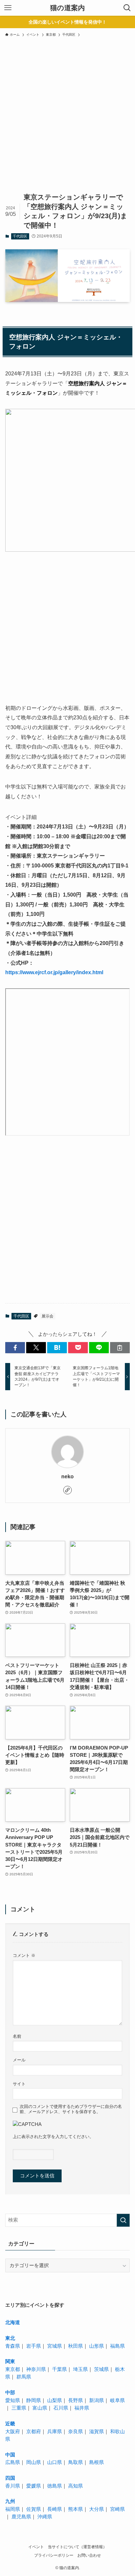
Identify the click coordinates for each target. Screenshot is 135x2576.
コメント (24, 1955)
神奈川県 (36, 2369)
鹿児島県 (21, 2517)
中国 (10, 2455)
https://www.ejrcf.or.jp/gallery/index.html (54, 972)
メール (19, 2060)
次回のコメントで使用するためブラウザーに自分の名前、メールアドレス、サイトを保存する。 (71, 2109)
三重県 (19, 2408)
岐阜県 (117, 2400)
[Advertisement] (67, 120)
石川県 (61, 2408)
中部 (10, 2393)
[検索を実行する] (123, 2220)
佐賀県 (34, 2509)
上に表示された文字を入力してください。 (53, 2137)
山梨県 (55, 2400)
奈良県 (76, 2432)
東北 (10, 2338)
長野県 (76, 2400)
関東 (10, 2361)
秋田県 (76, 2346)
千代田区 (20, 236)
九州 (10, 2501)
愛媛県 (34, 2486)
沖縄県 (45, 2517)
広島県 (13, 2462)
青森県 (13, 2346)
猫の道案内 (67, 8)
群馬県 (24, 2377)
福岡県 (13, 2509)
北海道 (13, 2322)
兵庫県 (55, 2432)
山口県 (55, 2462)
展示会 (48, 1316)
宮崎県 (117, 2509)
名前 (17, 2036)
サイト (19, 2084)
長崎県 (55, 2509)
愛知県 (13, 2400)
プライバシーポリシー (54, 2555)
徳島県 (55, 2486)
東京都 (13, 2369)
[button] (15, 1348)
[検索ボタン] (127, 8)
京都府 (34, 2432)
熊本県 (76, 2509)
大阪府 (13, 2432)
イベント (36, 2547)
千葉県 (59, 2369)
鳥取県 (76, 2462)
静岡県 (34, 2400)
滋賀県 (96, 2432)
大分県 (96, 2509)
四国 (10, 2478)
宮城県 (55, 2346)
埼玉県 (80, 2369)
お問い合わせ (89, 2555)
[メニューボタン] (8, 8)
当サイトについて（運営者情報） (77, 2547)
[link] (67, 1490)
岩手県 (34, 2346)
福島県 (117, 2346)
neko (67, 1476)
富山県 (40, 2408)
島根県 (96, 2462)
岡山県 (34, 2462)
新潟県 (96, 2400)
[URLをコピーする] (120, 1348)
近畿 (10, 2424)
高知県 (76, 2486)
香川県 (13, 2486)
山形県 (96, 2346)
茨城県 (101, 2369)
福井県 (82, 2408)
